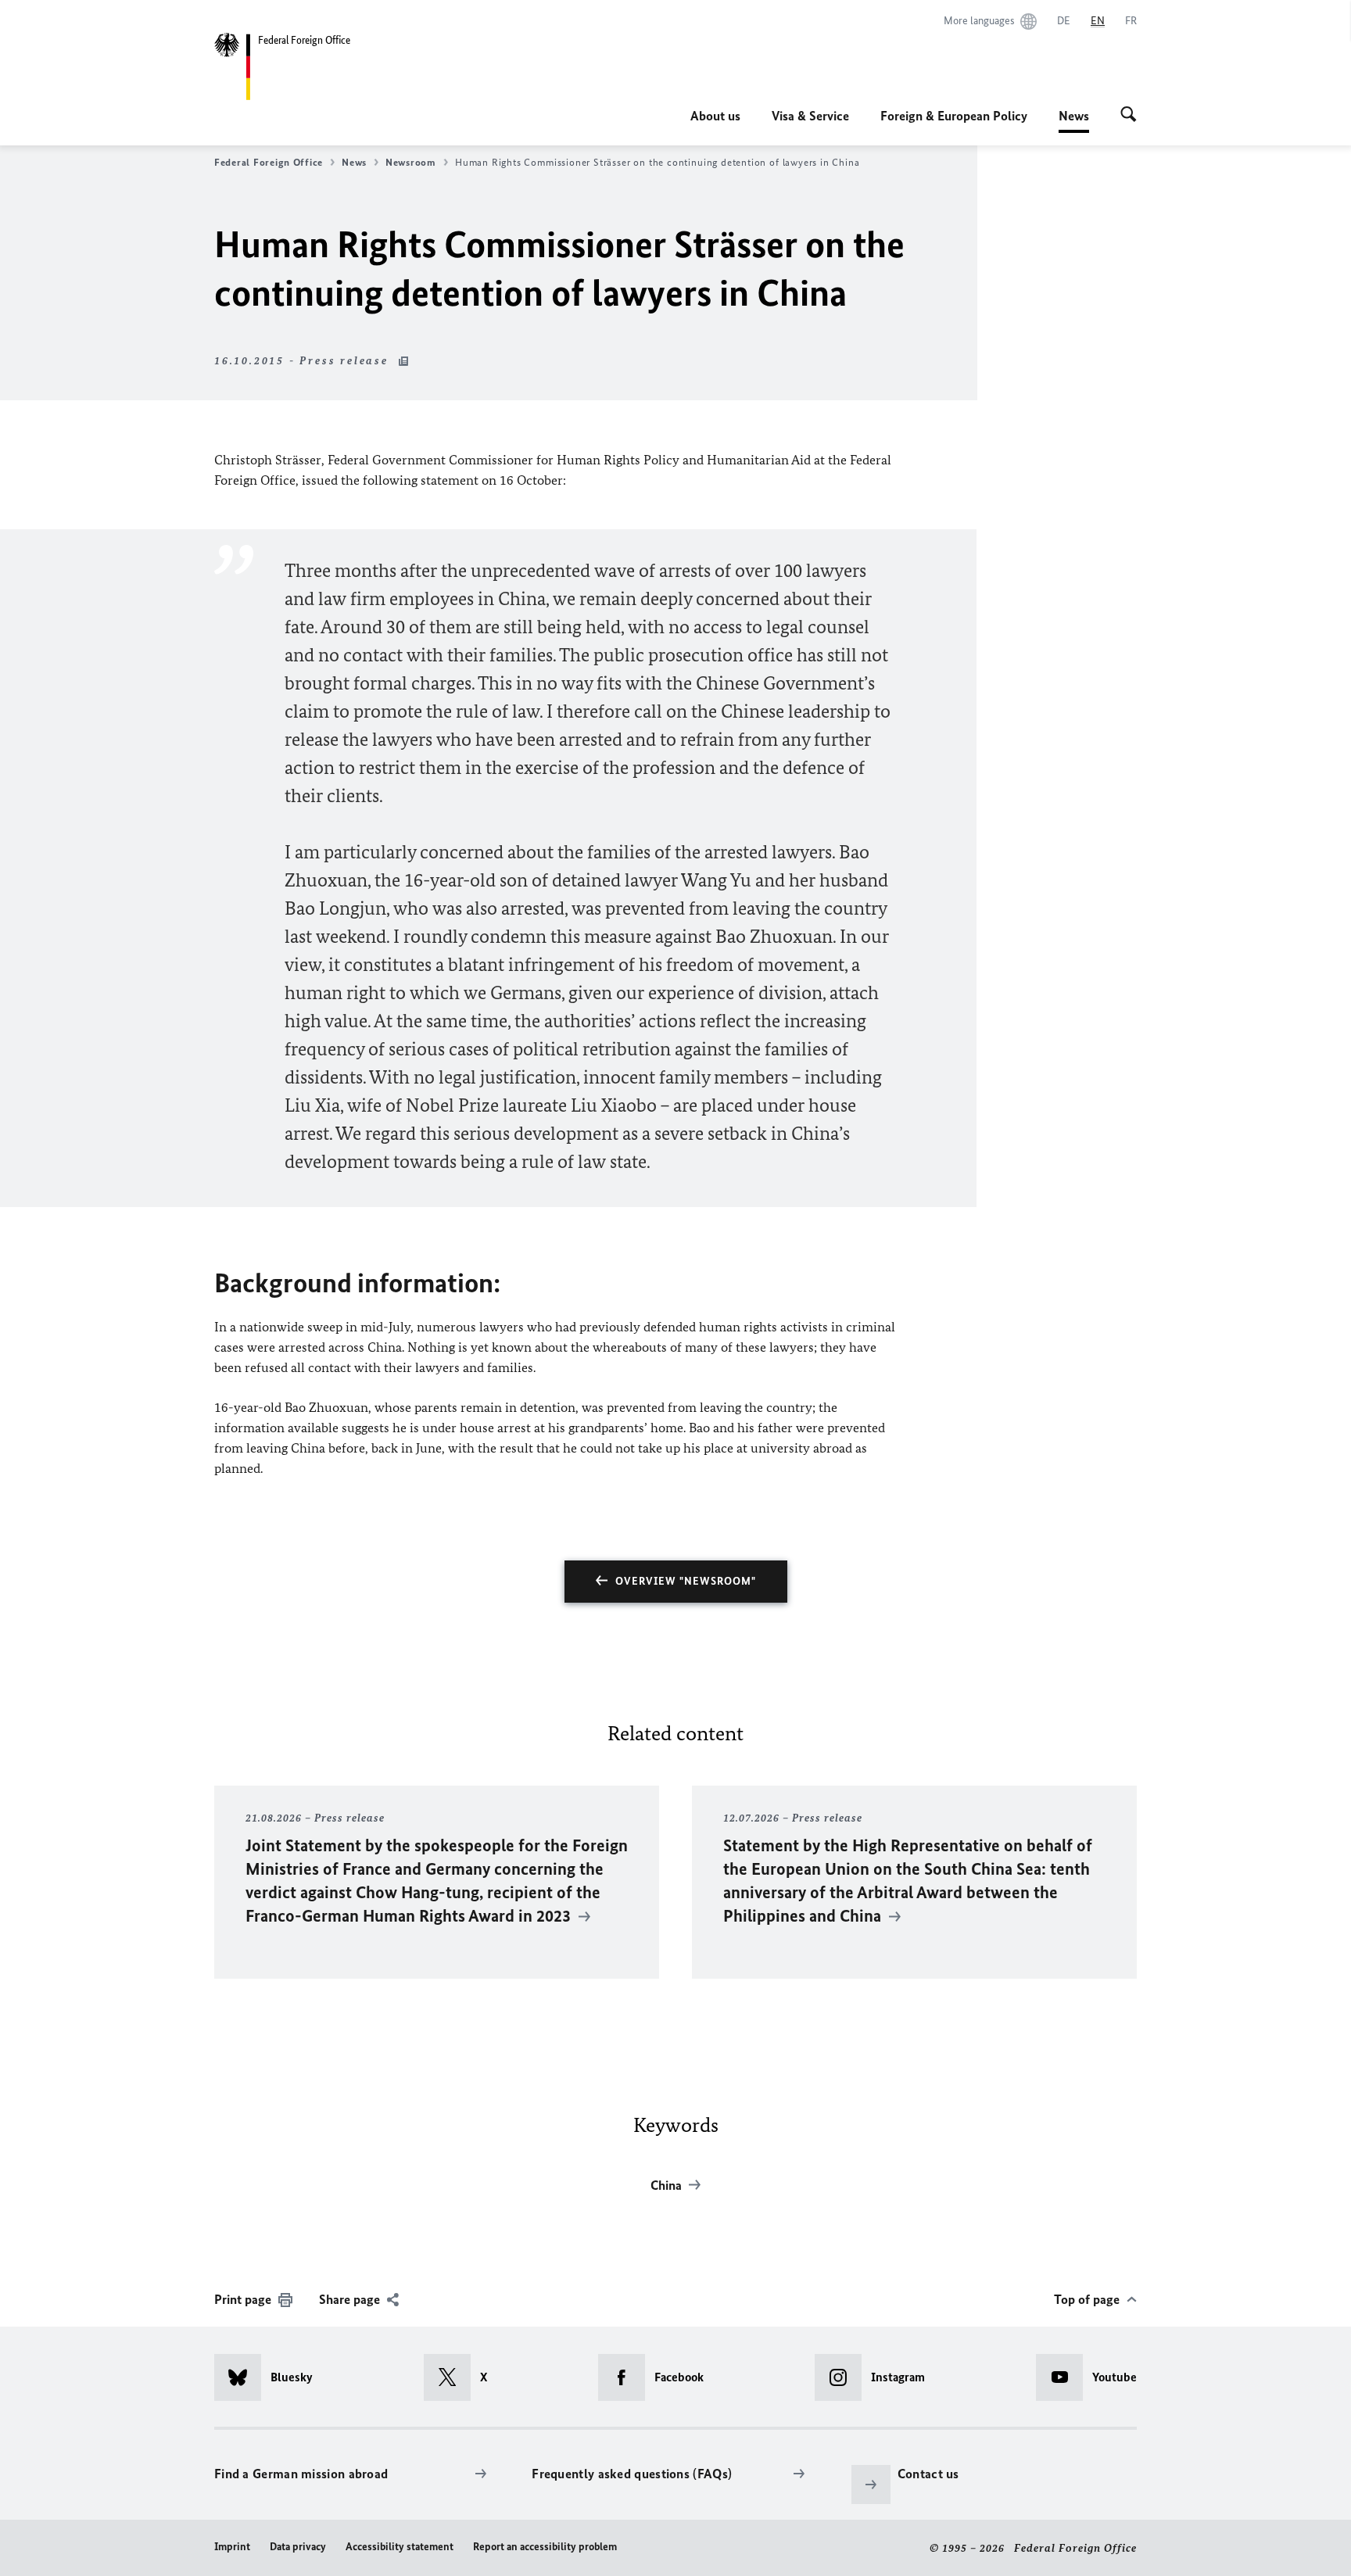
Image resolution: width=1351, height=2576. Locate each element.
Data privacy (298, 2547)
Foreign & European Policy (954, 116)
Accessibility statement (400, 2547)
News (1074, 120)
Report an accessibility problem (545, 2547)
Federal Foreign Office (269, 162)
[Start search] (1129, 116)
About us (715, 116)
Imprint (232, 2547)
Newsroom (411, 162)
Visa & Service (810, 116)
